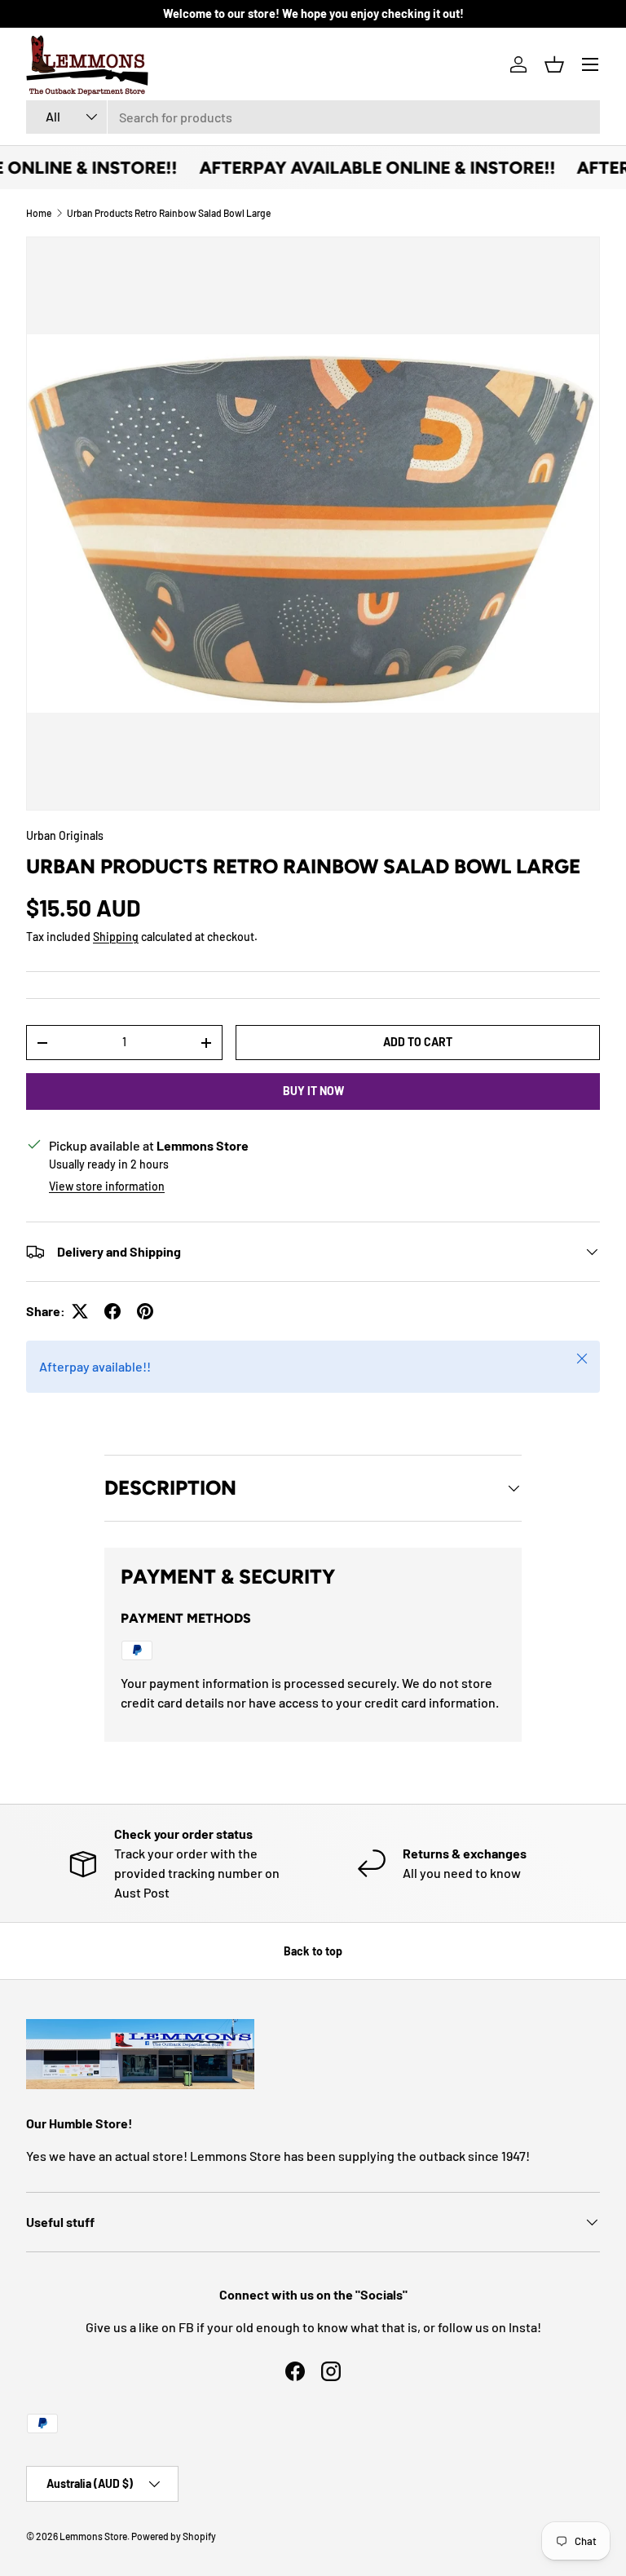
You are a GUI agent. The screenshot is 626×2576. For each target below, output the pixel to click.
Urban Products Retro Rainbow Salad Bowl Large (169, 213)
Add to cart (418, 1042)
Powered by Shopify (174, 2536)
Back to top (313, 1951)
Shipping (116, 937)
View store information (107, 1186)
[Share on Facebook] (112, 1311)
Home (39, 213)
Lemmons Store (93, 2536)
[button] (554, 64)
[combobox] (313, 117)
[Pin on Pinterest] (145, 1311)
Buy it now (313, 1091)
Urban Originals (65, 835)
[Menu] (590, 64)
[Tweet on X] (80, 1311)
